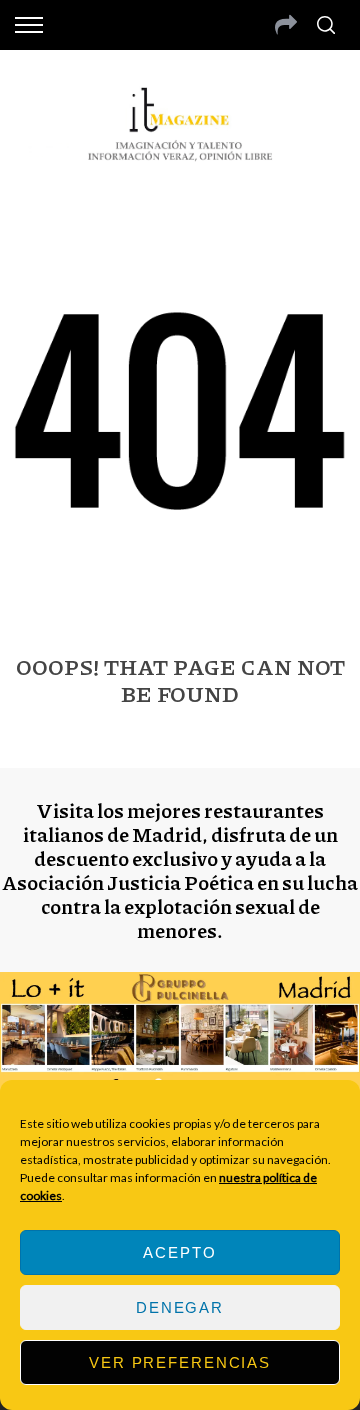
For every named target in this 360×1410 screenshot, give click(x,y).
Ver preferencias (180, 1362)
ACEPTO (179, 1252)
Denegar (180, 1307)
